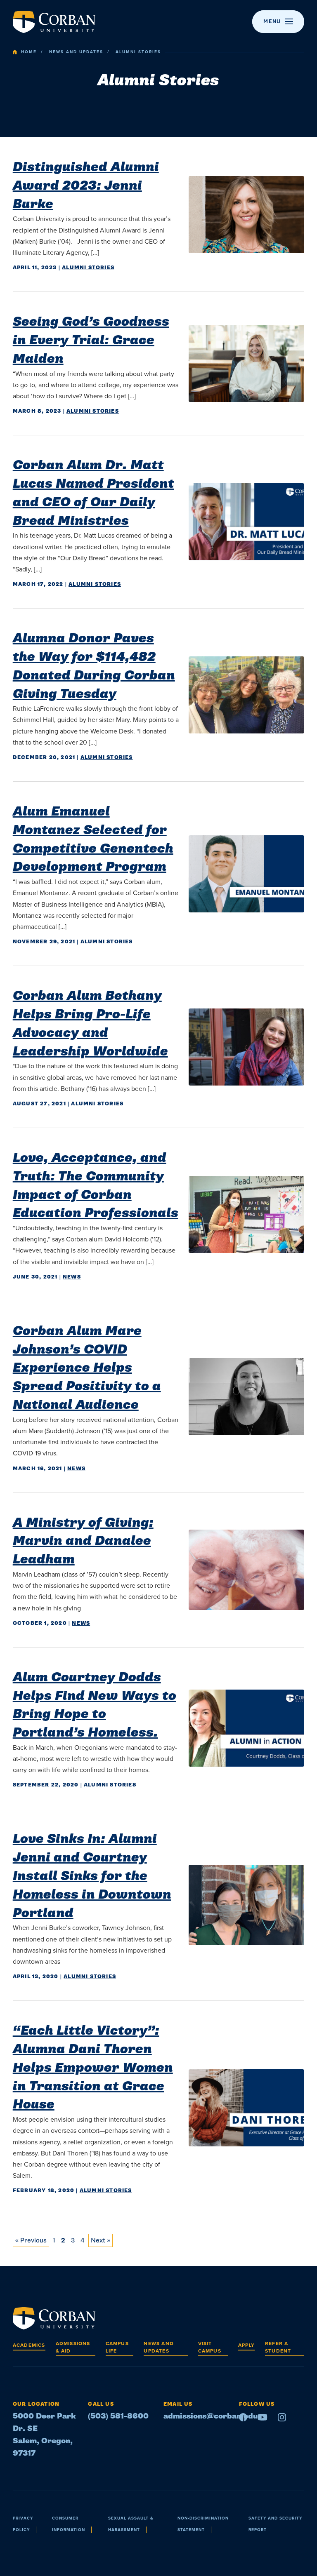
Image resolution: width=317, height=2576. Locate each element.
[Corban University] (54, 22)
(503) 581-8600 (118, 2416)
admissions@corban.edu (211, 2416)
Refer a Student (278, 2347)
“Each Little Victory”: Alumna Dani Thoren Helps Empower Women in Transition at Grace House (93, 2067)
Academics (29, 2345)
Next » (101, 2240)
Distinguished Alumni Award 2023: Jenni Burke (86, 186)
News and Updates (76, 52)
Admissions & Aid (73, 2347)
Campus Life (117, 2347)
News (72, 1277)
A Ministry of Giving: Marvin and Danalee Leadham (83, 1541)
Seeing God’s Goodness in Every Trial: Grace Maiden (91, 340)
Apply (246, 2345)
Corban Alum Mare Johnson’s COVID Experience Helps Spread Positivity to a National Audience (87, 1368)
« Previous (31, 2240)
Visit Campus (210, 2347)
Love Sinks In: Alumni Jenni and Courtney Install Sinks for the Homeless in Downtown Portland (92, 1876)
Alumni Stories (88, 268)
